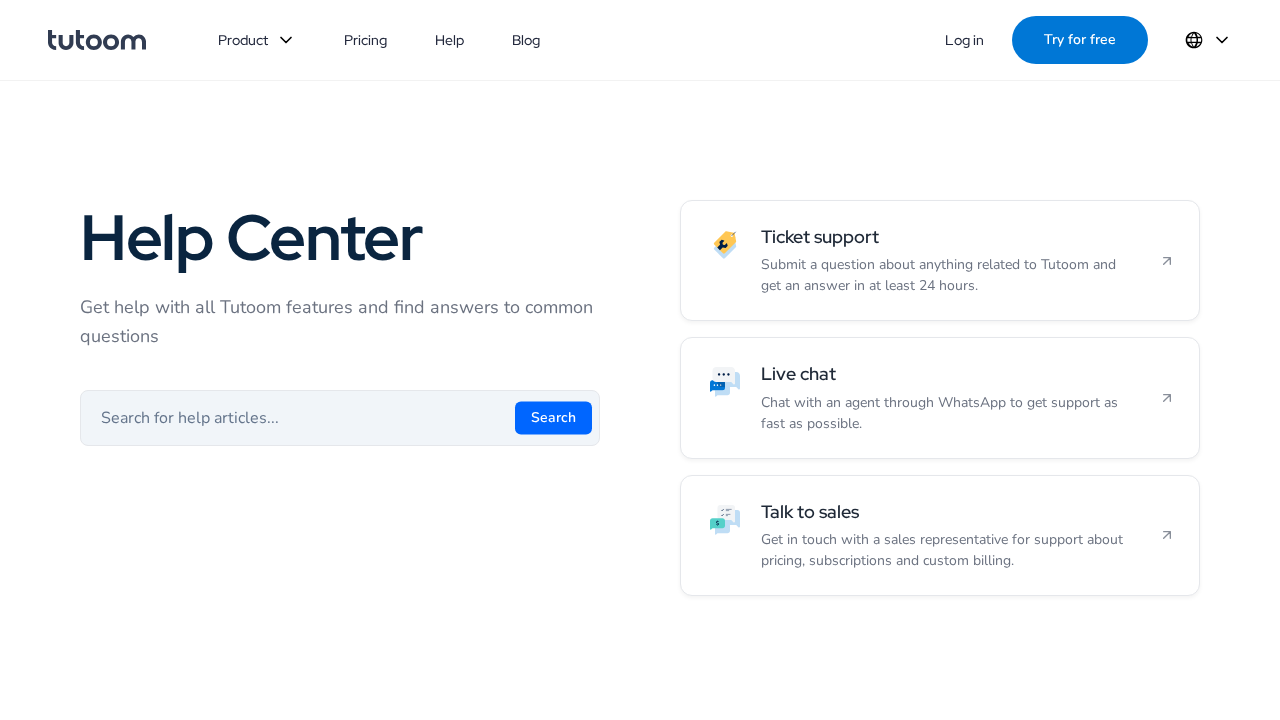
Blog (526, 40)
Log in (964, 40)
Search (553, 417)
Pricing (365, 40)
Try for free (1080, 39)
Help (449, 40)
